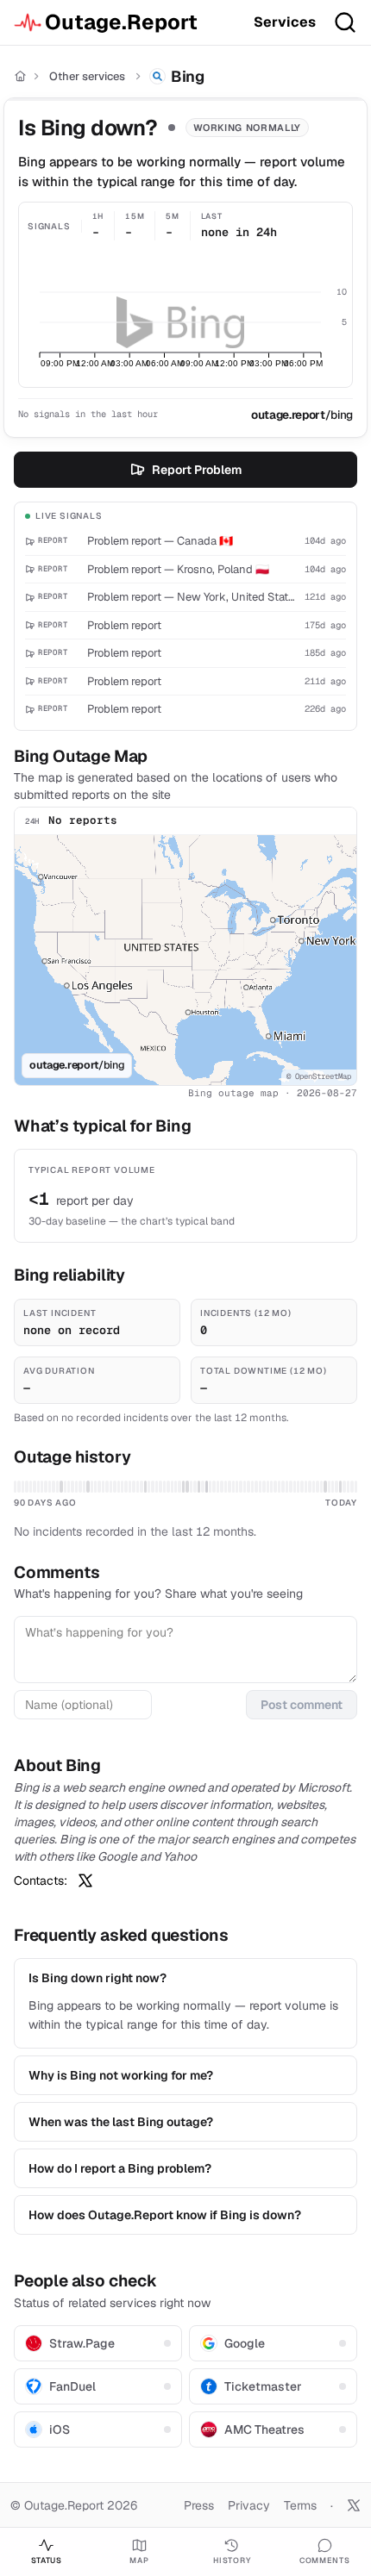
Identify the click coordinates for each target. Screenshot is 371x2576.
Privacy (249, 2505)
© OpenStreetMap (319, 1076)
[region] (185, 960)
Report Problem (197, 470)
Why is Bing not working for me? (121, 2075)
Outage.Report (121, 22)
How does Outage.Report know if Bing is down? (165, 2215)
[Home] (20, 76)
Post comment (302, 1705)
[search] (345, 22)
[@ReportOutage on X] (354, 2505)
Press (199, 2505)
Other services (87, 76)
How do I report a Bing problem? (120, 2168)
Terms (300, 2505)
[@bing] (85, 1881)
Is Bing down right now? (97, 1978)
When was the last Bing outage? (121, 2122)
